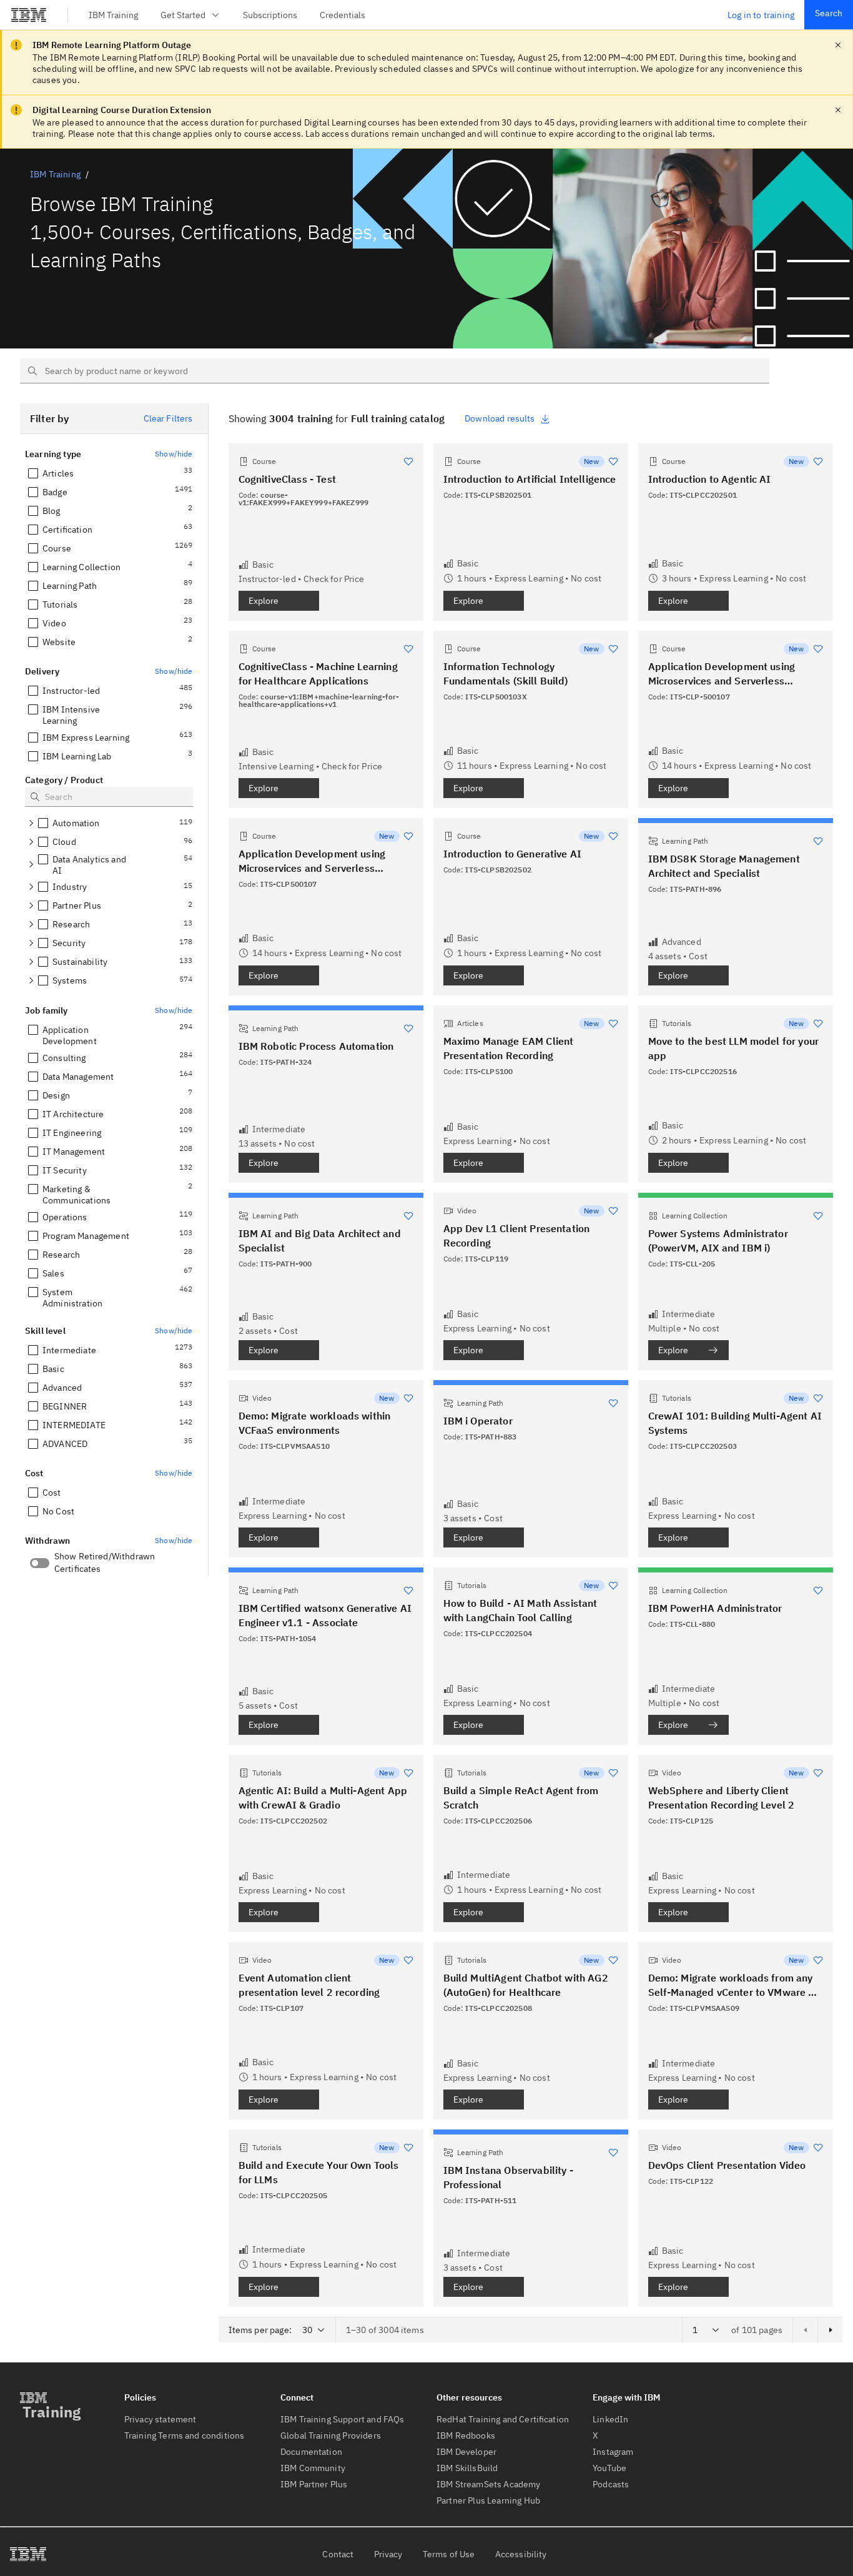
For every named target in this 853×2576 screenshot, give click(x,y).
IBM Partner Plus (314, 2484)
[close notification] (838, 45)
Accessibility (521, 2554)
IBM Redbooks (466, 2435)
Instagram (613, 2452)
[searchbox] (395, 371)
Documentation (311, 2452)
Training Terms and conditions (185, 2435)
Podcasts (611, 2484)
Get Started (183, 15)
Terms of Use (449, 2554)
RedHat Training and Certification (503, 2419)
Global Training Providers (331, 2435)
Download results (500, 418)
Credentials (343, 15)
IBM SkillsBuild (467, 2468)
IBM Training (113, 15)
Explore (264, 601)
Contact (338, 2554)
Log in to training (761, 15)
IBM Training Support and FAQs (343, 2419)
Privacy (388, 2554)
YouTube (609, 2468)
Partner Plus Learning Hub (488, 2500)
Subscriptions (270, 15)
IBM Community (313, 2468)
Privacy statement (160, 2419)
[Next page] (830, 2330)
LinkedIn (610, 2419)
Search (829, 13)
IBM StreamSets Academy (489, 2484)
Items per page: (260, 2330)
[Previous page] (805, 2330)
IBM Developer (466, 2452)
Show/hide (174, 454)
